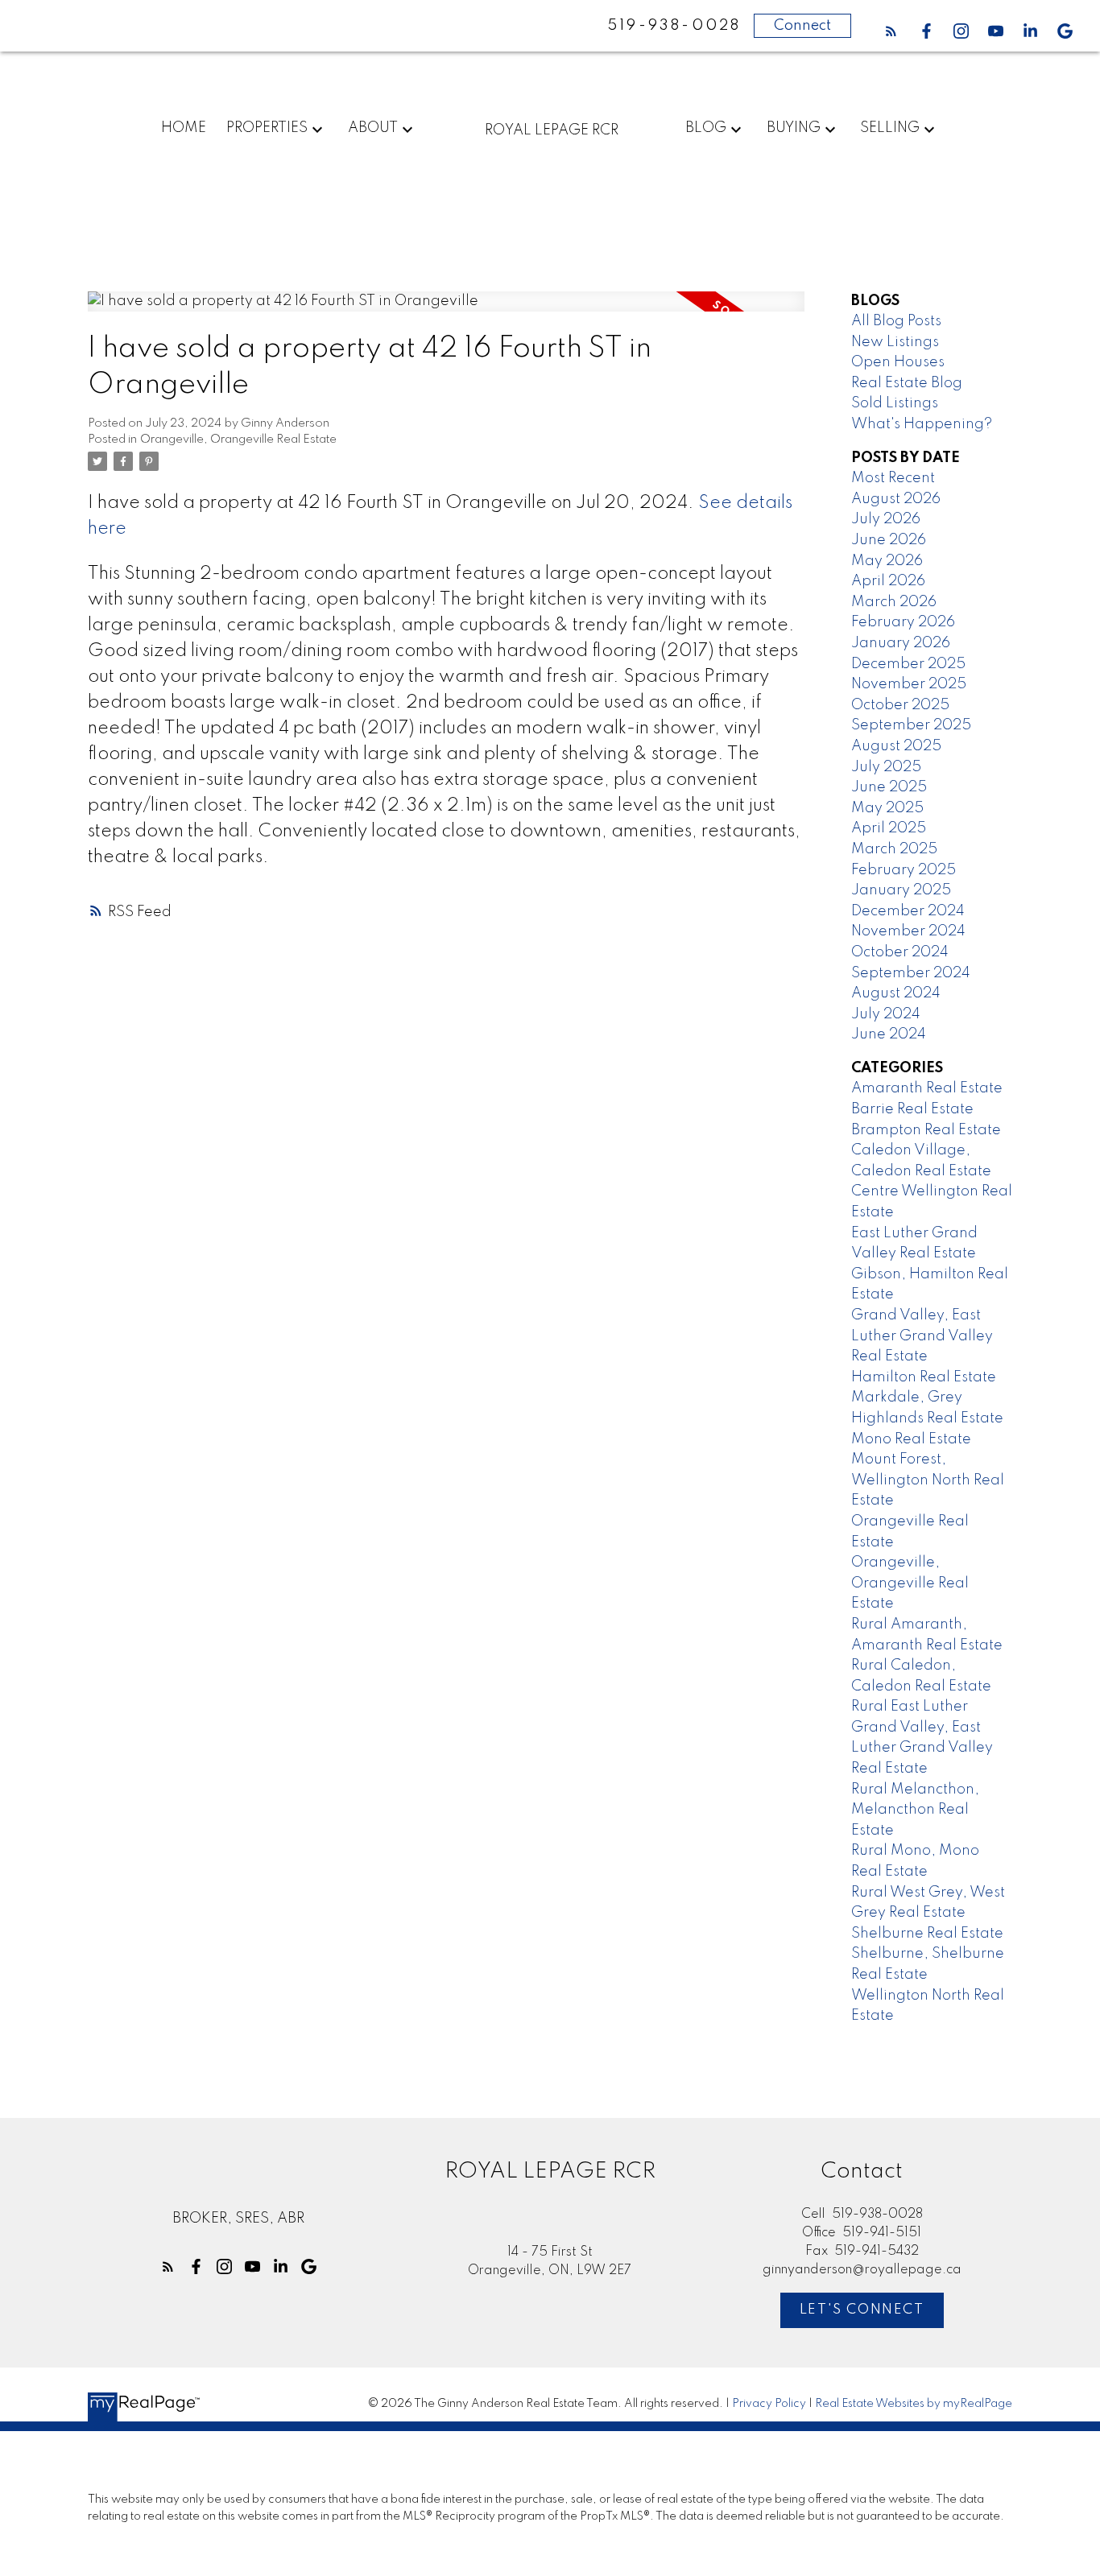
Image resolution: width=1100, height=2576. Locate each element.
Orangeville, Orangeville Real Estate (238, 440)
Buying (794, 128)
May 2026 (887, 561)
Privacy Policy (769, 2404)
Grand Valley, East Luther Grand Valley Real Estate (922, 1336)
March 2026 (894, 602)
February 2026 (903, 622)
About (373, 128)
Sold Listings (895, 403)
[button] (891, 31)
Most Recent (893, 478)
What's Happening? (922, 424)
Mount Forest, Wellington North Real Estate (928, 1480)
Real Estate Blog (907, 383)
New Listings (895, 342)
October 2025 (900, 705)
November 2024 (908, 931)
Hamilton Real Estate (924, 1377)
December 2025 (908, 664)
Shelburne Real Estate (927, 1934)
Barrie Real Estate (912, 1109)
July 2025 (886, 767)
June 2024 (889, 1034)
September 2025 (911, 725)
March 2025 (894, 849)
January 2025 (901, 890)
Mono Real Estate (911, 1439)
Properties (267, 128)
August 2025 (896, 746)
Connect (802, 26)
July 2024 (886, 1014)
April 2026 (888, 581)
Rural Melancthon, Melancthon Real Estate (915, 1810)
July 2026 (886, 519)
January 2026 (901, 643)
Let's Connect (862, 2310)
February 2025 (904, 870)
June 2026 (889, 540)
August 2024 (896, 993)
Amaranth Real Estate (927, 1088)
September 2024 (911, 973)
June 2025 (889, 787)
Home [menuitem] (184, 128)
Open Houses (898, 362)
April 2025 (889, 828)
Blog (706, 128)
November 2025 (909, 684)
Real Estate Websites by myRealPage (914, 2404)
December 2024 (908, 911)
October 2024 (900, 952)
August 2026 (896, 499)
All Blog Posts (896, 321)
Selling (890, 128)
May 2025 (887, 808)
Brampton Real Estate (926, 1130)
